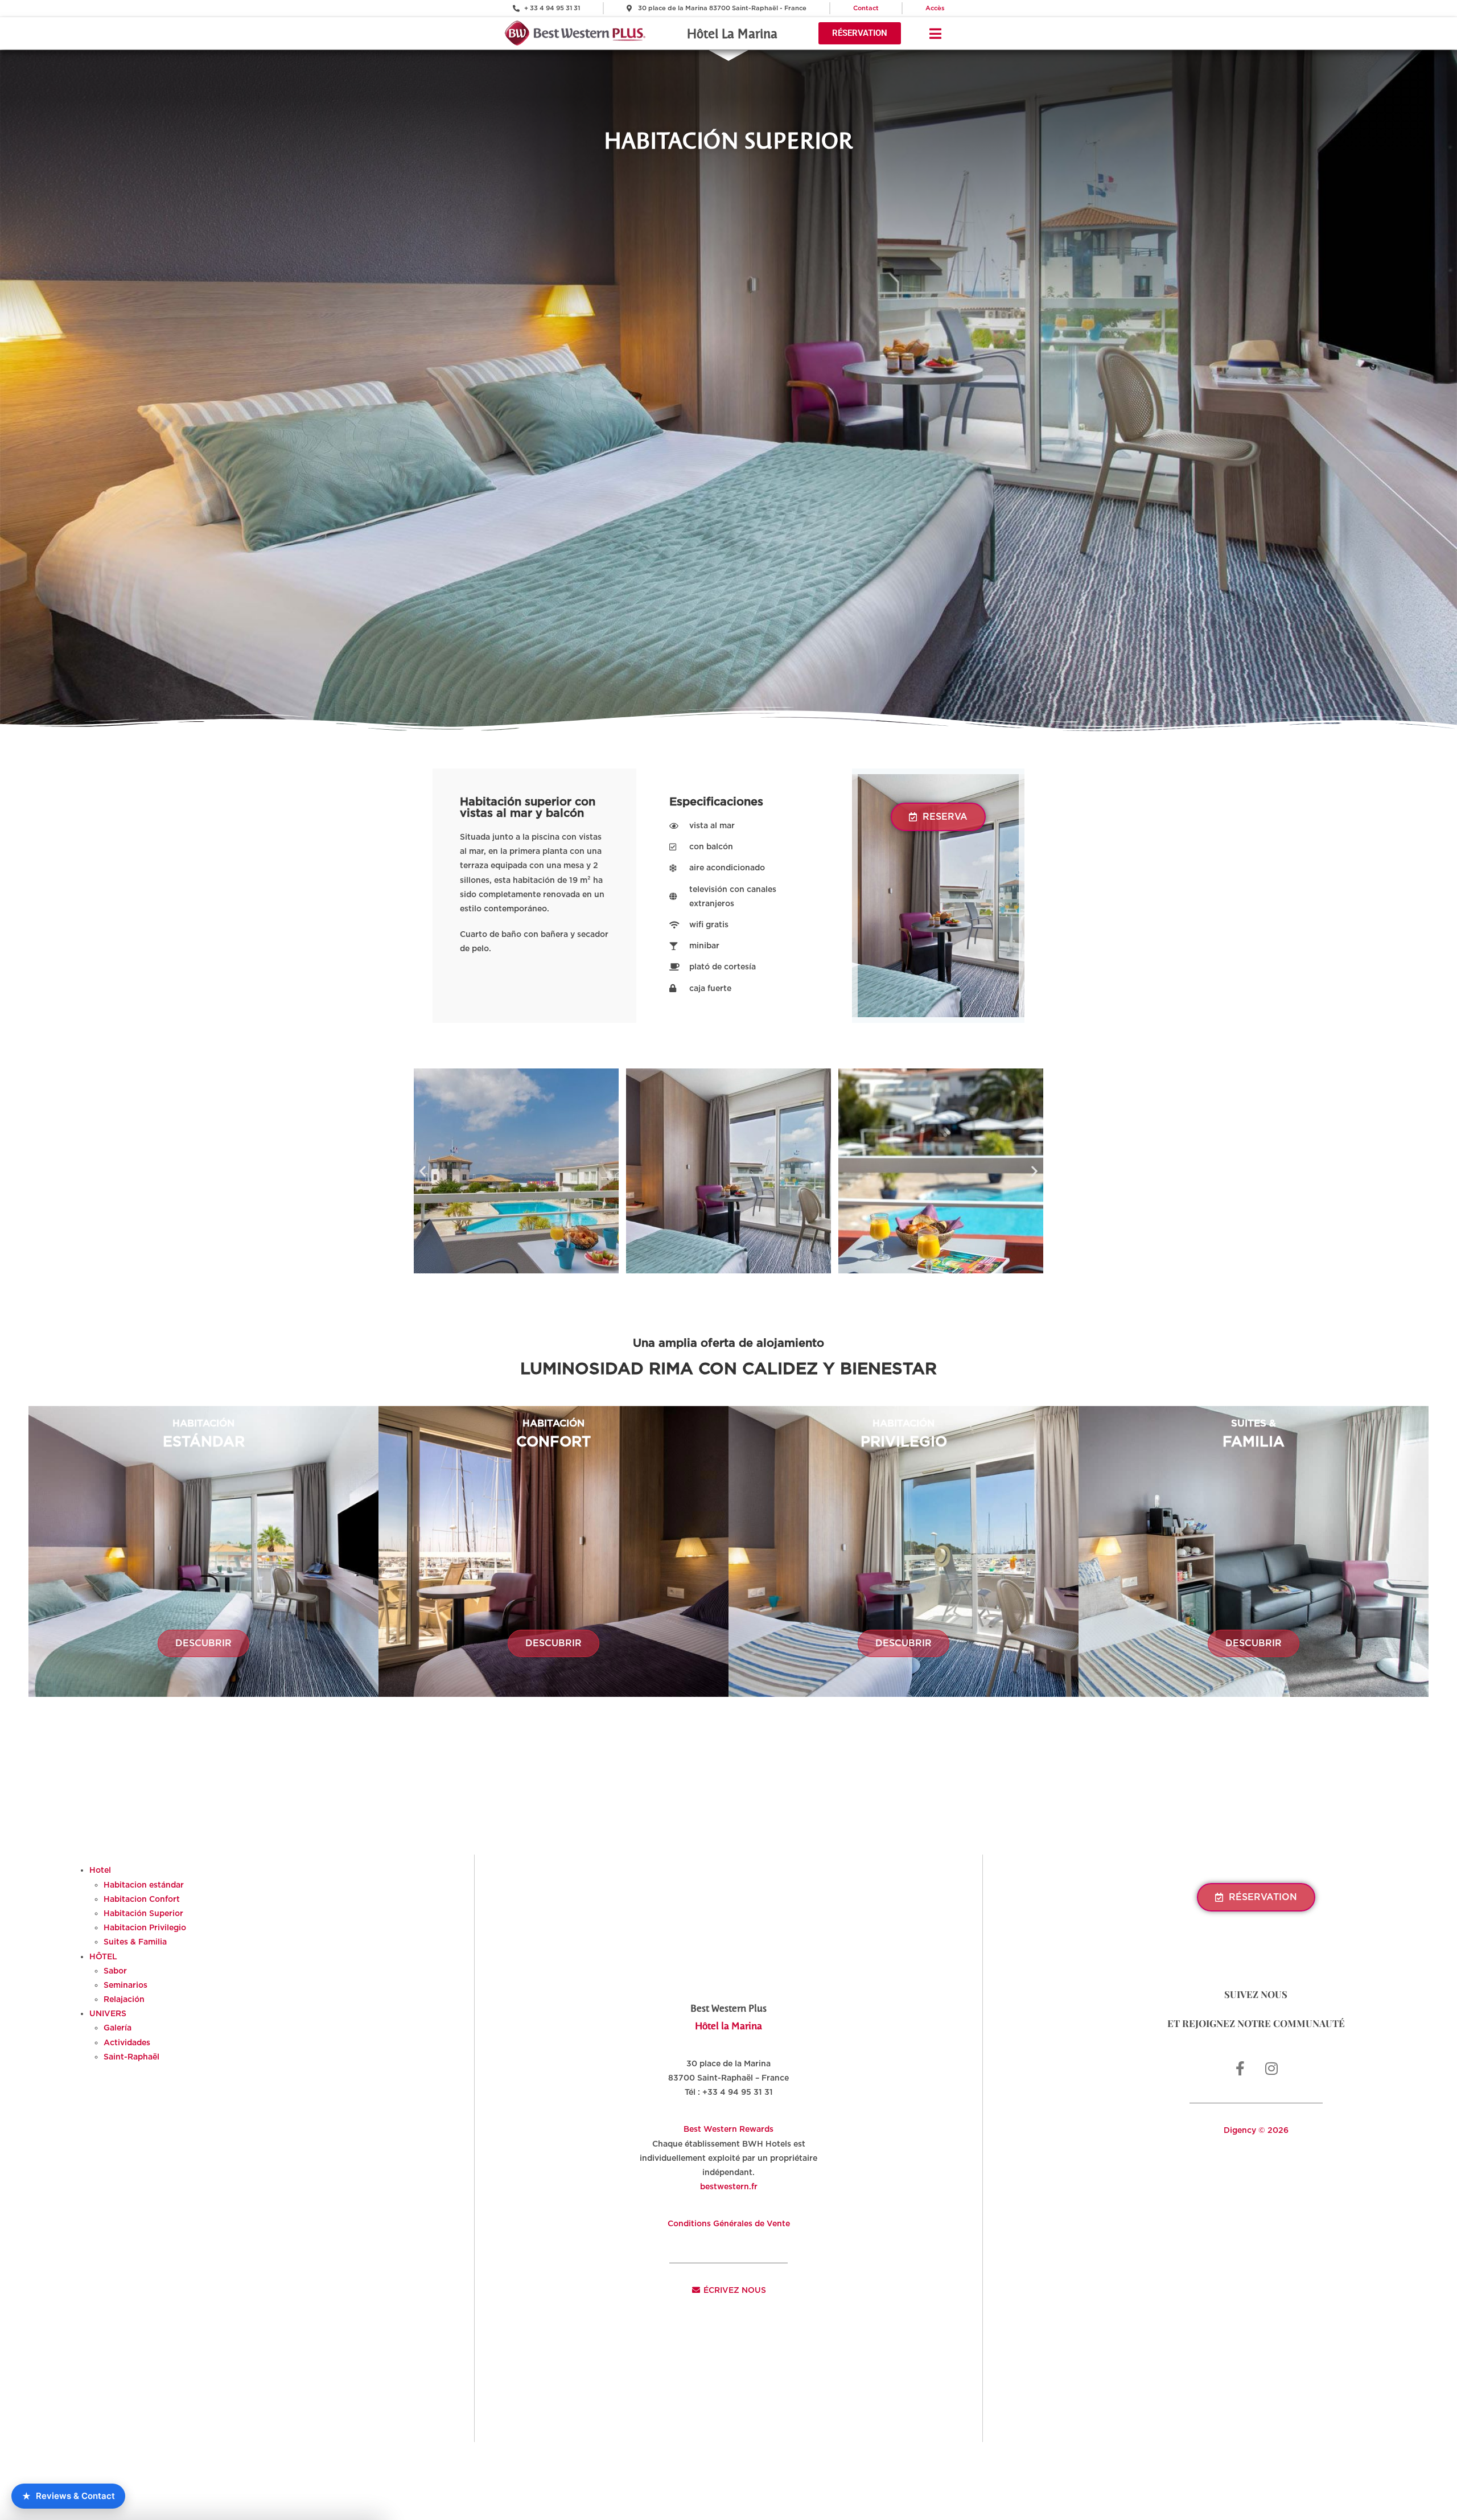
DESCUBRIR (203, 1643)
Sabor (115, 1971)
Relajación (124, 1999)
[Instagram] (1271, 2069)
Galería (118, 2028)
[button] (423, 1171)
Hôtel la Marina (728, 2025)
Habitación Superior (143, 1913)
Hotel (100, 1870)
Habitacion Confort (142, 1899)
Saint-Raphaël (131, 2057)
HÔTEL (103, 1956)
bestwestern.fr (729, 2186)
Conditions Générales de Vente (729, 2223)
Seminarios (125, 1985)
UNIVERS (108, 2013)
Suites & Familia (135, 1942)
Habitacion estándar (144, 1885)
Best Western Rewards (728, 2129)
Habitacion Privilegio (145, 1927)
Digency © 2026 (1256, 2130)
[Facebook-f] (1240, 2069)
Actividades (127, 2042)
